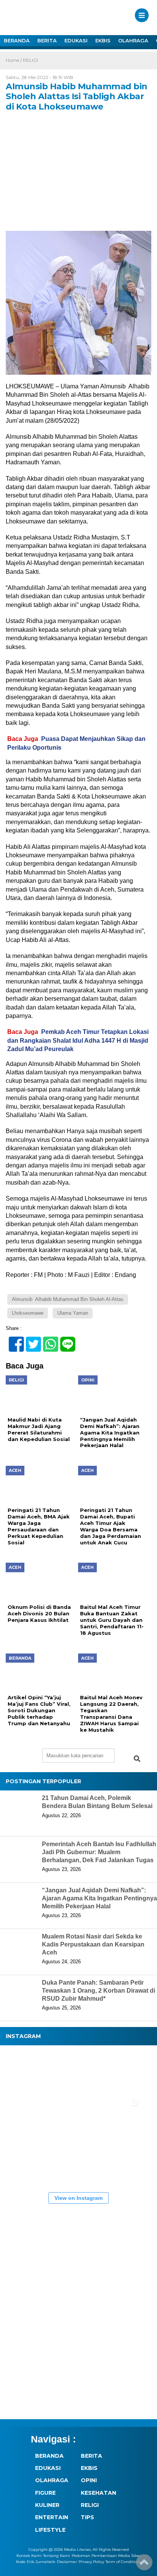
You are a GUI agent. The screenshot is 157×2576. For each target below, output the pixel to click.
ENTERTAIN (52, 2517)
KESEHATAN (99, 2493)
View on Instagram (78, 2198)
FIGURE (45, 2493)
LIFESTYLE (50, 2530)
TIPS (87, 2517)
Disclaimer (67, 2562)
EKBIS (103, 40)
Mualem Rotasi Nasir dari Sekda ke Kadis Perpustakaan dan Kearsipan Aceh (93, 1944)
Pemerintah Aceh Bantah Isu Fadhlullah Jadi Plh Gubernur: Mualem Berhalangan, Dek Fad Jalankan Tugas (99, 1852)
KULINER (47, 2505)
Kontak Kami (29, 2556)
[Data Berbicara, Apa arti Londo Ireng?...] (72, 2072)
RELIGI (30, 60)
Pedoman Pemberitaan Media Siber (106, 2556)
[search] (137, 1759)
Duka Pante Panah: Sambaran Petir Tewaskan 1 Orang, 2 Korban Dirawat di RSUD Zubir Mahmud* (99, 1991)
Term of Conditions (123, 2562)
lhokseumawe (28, 1313)
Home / (14, 60)
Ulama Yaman (73, 1313)
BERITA (47, 40)
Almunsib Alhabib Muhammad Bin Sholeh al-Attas (68, 1299)
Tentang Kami (57, 2556)
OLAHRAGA (133, 40)
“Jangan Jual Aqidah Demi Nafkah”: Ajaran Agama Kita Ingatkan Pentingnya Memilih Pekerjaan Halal (99, 1898)
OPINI (89, 2480)
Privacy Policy (91, 2562)
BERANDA (17, 40)
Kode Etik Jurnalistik (36, 2562)
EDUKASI (76, 40)
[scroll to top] (144, 2565)
